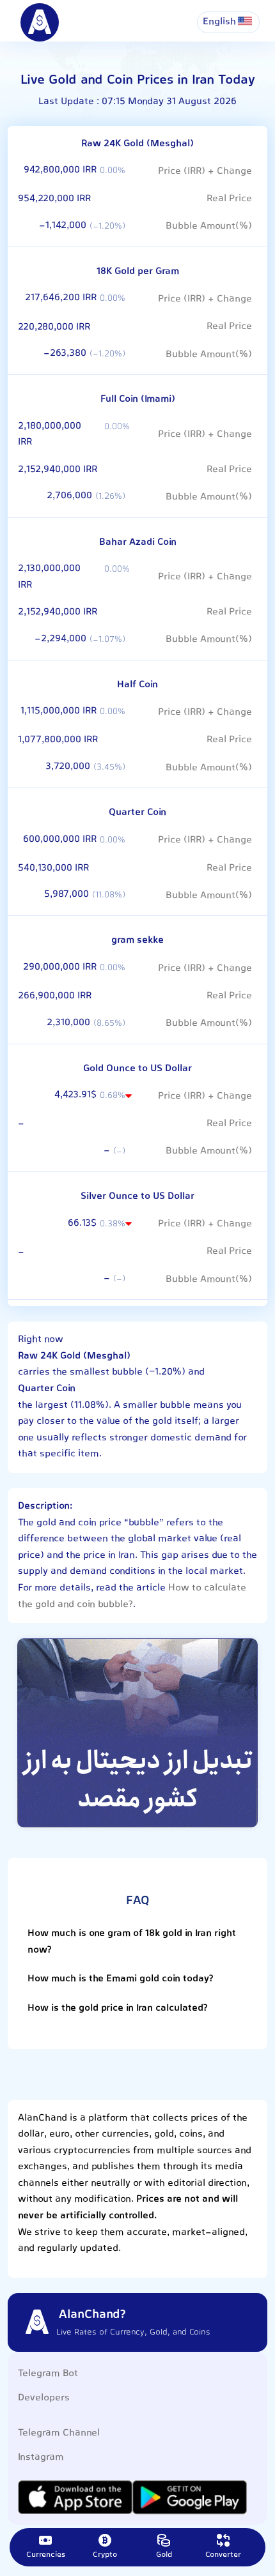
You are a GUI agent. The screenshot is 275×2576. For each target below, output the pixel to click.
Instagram (41, 2458)
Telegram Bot (48, 2374)
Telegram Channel (59, 2433)
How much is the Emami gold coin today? (121, 1979)
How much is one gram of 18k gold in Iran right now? (132, 1942)
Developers (44, 2398)
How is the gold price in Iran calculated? (118, 2008)
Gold (164, 2555)
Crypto (105, 2555)
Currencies (46, 2555)
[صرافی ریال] (137, 1733)
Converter (223, 2555)
